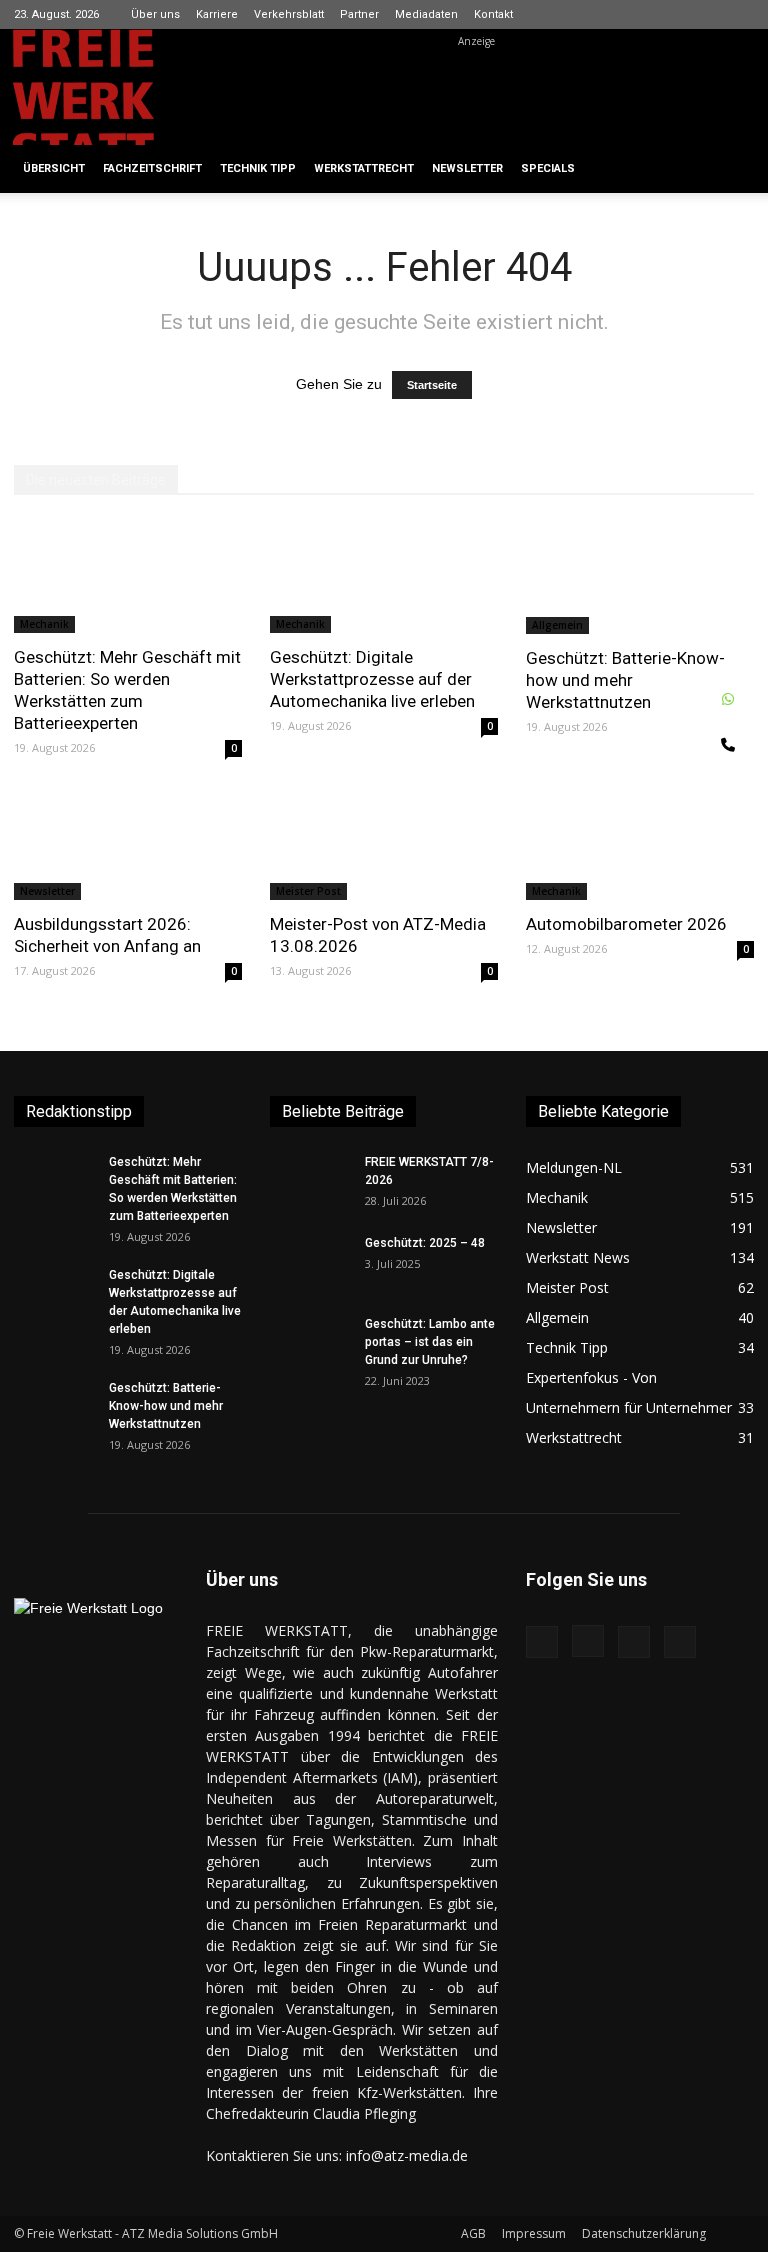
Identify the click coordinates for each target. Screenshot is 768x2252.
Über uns (155, 14)
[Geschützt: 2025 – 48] (310, 1262)
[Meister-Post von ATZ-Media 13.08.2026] (384, 844)
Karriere (217, 14)
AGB (473, 2233)
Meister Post (308, 891)
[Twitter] (739, 14)
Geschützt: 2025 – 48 (425, 1243)
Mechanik (44, 624)
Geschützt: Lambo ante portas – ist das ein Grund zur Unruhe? (430, 1342)
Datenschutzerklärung (644, 2233)
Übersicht (54, 168)
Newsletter (467, 168)
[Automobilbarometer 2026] (640, 844)
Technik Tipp (258, 168)
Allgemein (557, 625)
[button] (730, 169)
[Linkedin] (706, 14)
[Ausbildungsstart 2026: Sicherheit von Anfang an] (128, 844)
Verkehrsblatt (289, 14)
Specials (548, 168)
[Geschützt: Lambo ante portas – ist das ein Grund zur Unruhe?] (310, 1343)
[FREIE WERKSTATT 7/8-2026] (310, 1181)
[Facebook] (640, 14)
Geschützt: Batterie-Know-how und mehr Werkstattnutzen (625, 680)
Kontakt (493, 14)
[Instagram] (673, 14)
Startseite (432, 385)
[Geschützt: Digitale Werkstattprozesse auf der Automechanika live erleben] (384, 577)
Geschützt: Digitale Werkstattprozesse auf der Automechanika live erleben (372, 679)
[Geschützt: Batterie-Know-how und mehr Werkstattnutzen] (640, 577)
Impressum (534, 2233)
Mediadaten (426, 14)
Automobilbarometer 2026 (626, 924)
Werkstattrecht (364, 168)
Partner (359, 14)
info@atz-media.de (407, 2155)
